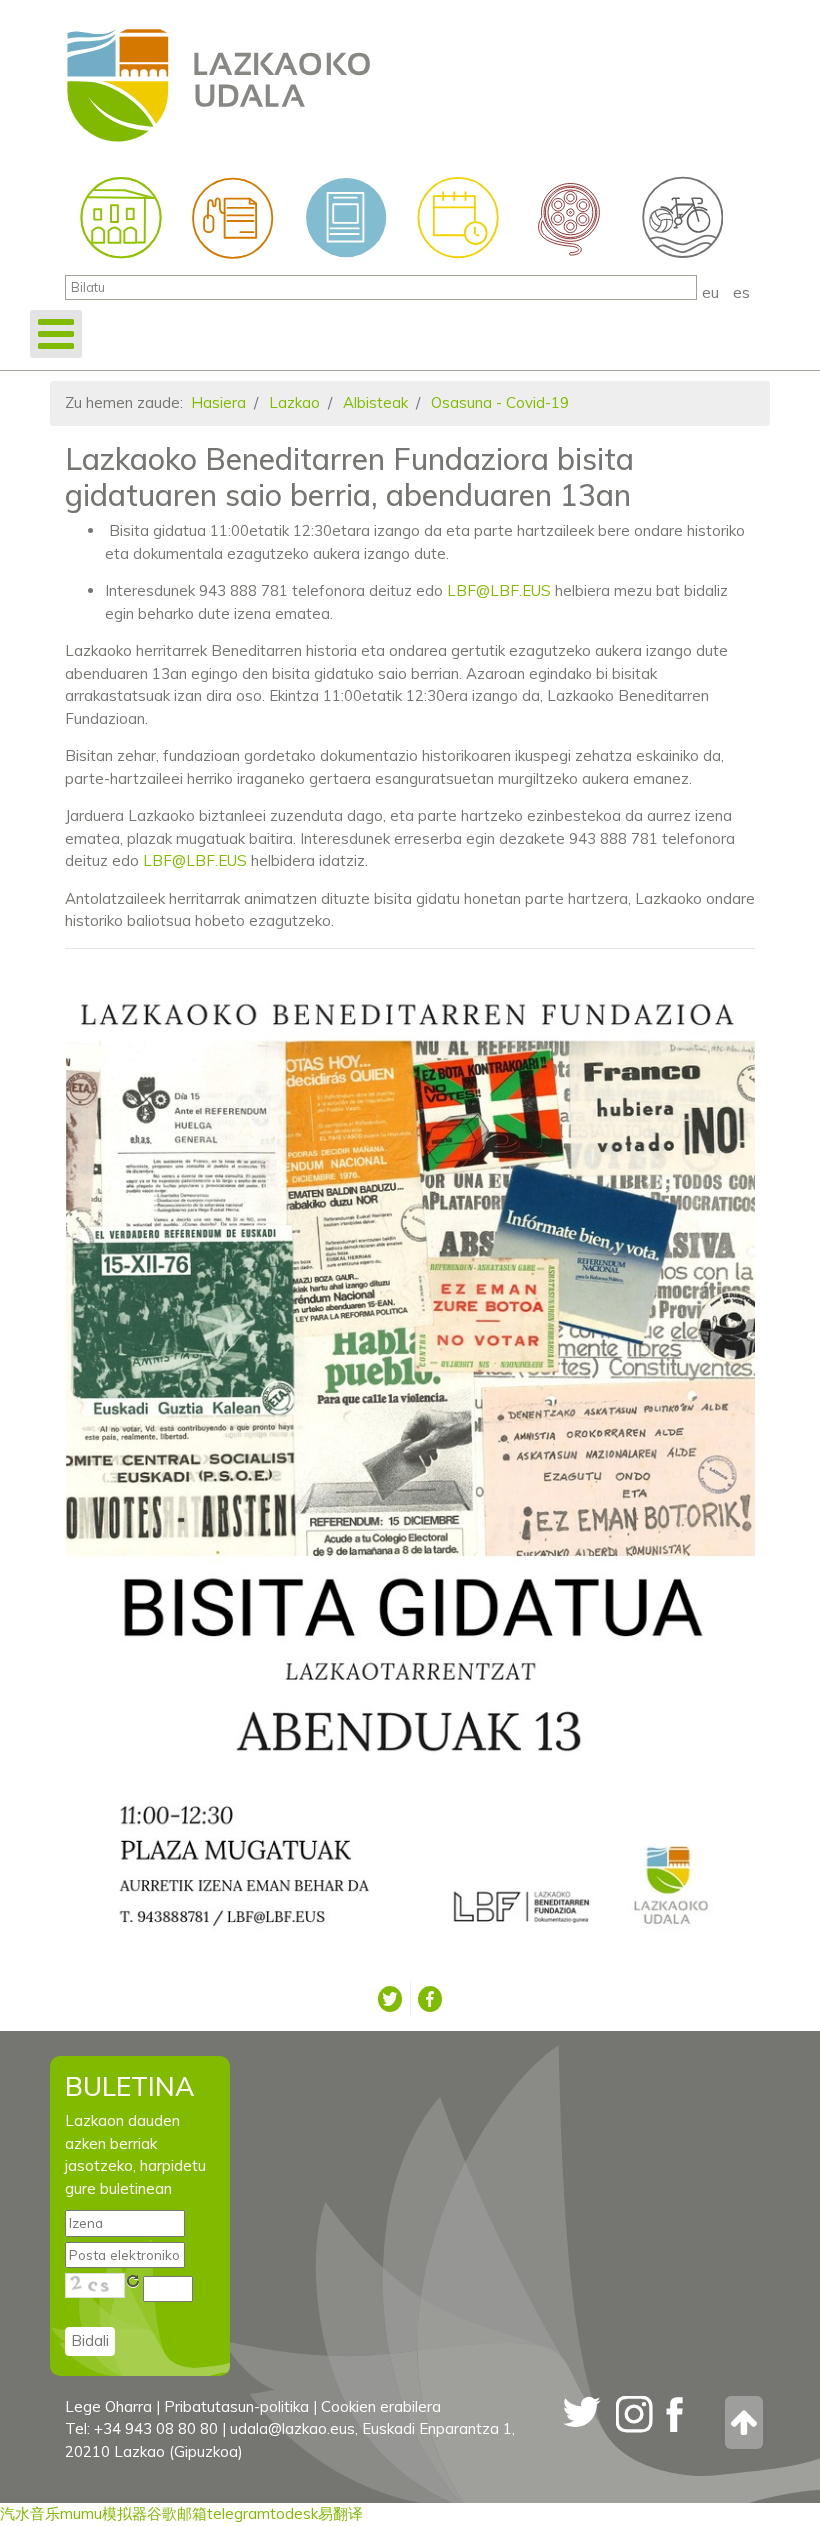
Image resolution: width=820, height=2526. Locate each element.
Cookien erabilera (381, 2406)
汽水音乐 (30, 2513)
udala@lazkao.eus (292, 2428)
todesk (294, 2513)
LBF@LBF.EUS (499, 590)
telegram (238, 2513)
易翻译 (340, 2513)
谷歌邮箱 (177, 2513)
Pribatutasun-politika (236, 2406)
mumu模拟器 (103, 2513)
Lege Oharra (108, 2406)
